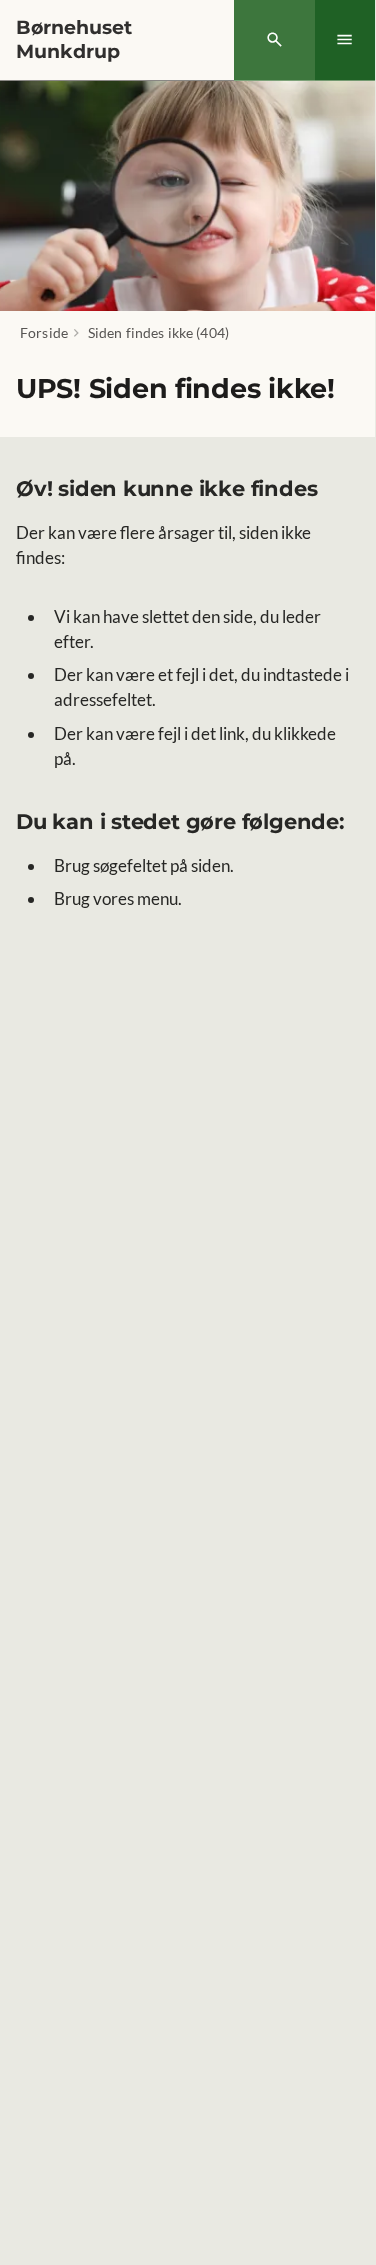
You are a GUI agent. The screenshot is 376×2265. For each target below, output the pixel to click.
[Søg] (274, 40)
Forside (44, 332)
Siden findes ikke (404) (158, 332)
